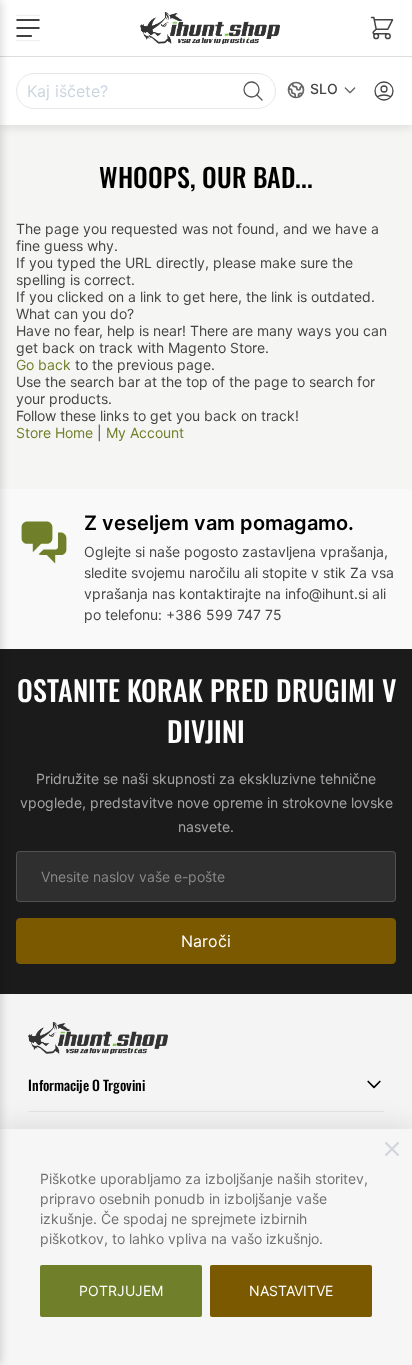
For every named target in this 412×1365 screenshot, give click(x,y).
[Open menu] (28, 28)
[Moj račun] (384, 91)
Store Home (54, 432)
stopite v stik (304, 572)
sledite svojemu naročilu (162, 572)
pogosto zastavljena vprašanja (284, 551)
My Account (145, 432)
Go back (43, 364)
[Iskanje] (253, 91)
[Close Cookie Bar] (392, 1149)
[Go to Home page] (210, 27)
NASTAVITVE (291, 1290)
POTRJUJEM (121, 1290)
